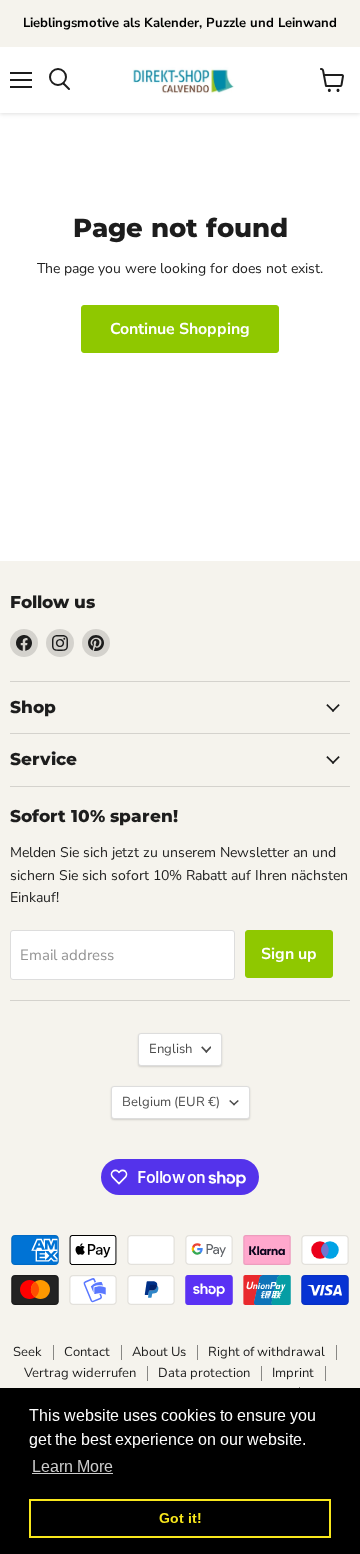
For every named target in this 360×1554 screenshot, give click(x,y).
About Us (159, 1352)
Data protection (204, 1373)
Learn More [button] (72, 1466)
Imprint (293, 1373)
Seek (27, 1352)
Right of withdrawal (266, 1352)
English (170, 1049)
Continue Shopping (180, 329)
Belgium (171, 1102)
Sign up (289, 954)
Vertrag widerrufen (80, 1373)
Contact (87, 1352)
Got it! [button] (180, 1518)
